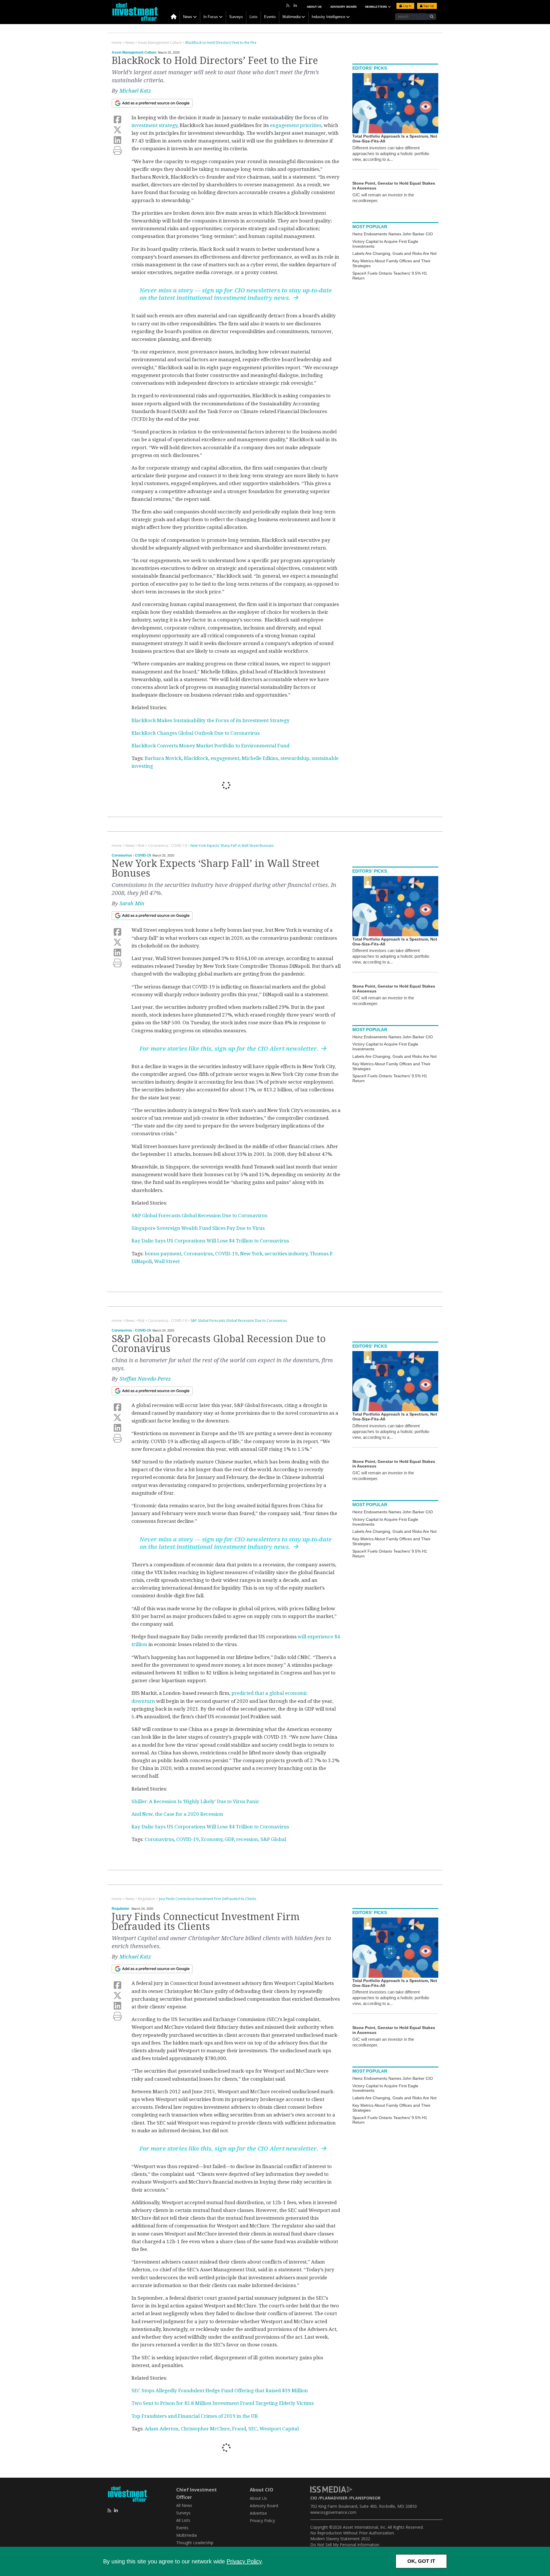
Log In (407, 6)
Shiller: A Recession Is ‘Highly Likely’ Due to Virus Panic (195, 1801)
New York (251, 1254)
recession (247, 1839)
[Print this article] (117, 151)
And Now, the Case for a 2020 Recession (177, 1814)
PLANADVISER (334, 2498)
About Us (314, 7)
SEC (253, 2429)
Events (270, 17)
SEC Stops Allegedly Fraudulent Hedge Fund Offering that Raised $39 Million (220, 2391)
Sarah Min (132, 903)
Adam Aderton (162, 2429)
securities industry (286, 1254)
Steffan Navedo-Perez (145, 1379)
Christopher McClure (205, 2429)
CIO (314, 2498)
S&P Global (273, 1839)
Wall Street (167, 1261)
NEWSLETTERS (377, 7)
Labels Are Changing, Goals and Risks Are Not (394, 253)
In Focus (211, 17)
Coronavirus (198, 1254)
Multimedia (291, 17)
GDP (229, 1839)
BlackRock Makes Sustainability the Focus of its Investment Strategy (211, 720)
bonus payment (163, 1254)
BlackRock (196, 758)
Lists (254, 17)
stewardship (295, 758)
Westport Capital (279, 2429)
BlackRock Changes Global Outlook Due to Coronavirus (196, 733)
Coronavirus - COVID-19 (131, 855)
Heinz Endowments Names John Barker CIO (393, 234)
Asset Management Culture (134, 52)
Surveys (236, 17)
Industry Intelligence (328, 17)
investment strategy (154, 125)
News (188, 17)
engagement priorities (296, 125)
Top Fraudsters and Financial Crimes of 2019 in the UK (195, 2416)
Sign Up (428, 6)
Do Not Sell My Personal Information (345, 2545)
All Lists (183, 2520)
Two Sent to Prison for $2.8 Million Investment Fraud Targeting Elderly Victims (223, 2403)
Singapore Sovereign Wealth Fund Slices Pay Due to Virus (198, 1228)
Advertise (258, 2513)
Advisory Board (343, 7)
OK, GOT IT (421, 2561)
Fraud (239, 2429)
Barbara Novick (163, 758)
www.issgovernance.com (333, 2512)
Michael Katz (135, 91)
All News (184, 2505)
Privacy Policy (244, 2561)
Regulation (120, 1909)
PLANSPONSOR (365, 2498)
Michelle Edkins (260, 758)
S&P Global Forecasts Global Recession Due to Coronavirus (199, 1215)
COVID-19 (226, 1254)
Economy (212, 1839)
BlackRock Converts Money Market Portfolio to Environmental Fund (210, 746)
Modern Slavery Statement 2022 (340, 2539)
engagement (225, 758)
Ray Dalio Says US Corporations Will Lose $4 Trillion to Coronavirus (210, 1241)
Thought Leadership (195, 2543)
